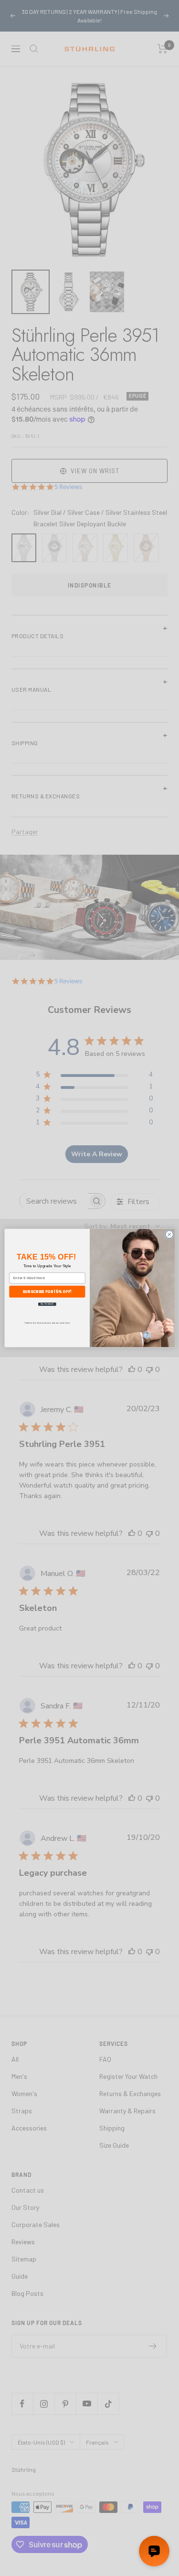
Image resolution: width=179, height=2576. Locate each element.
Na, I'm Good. (47, 1304)
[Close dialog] (169, 1234)
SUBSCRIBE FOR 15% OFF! (47, 1291)
